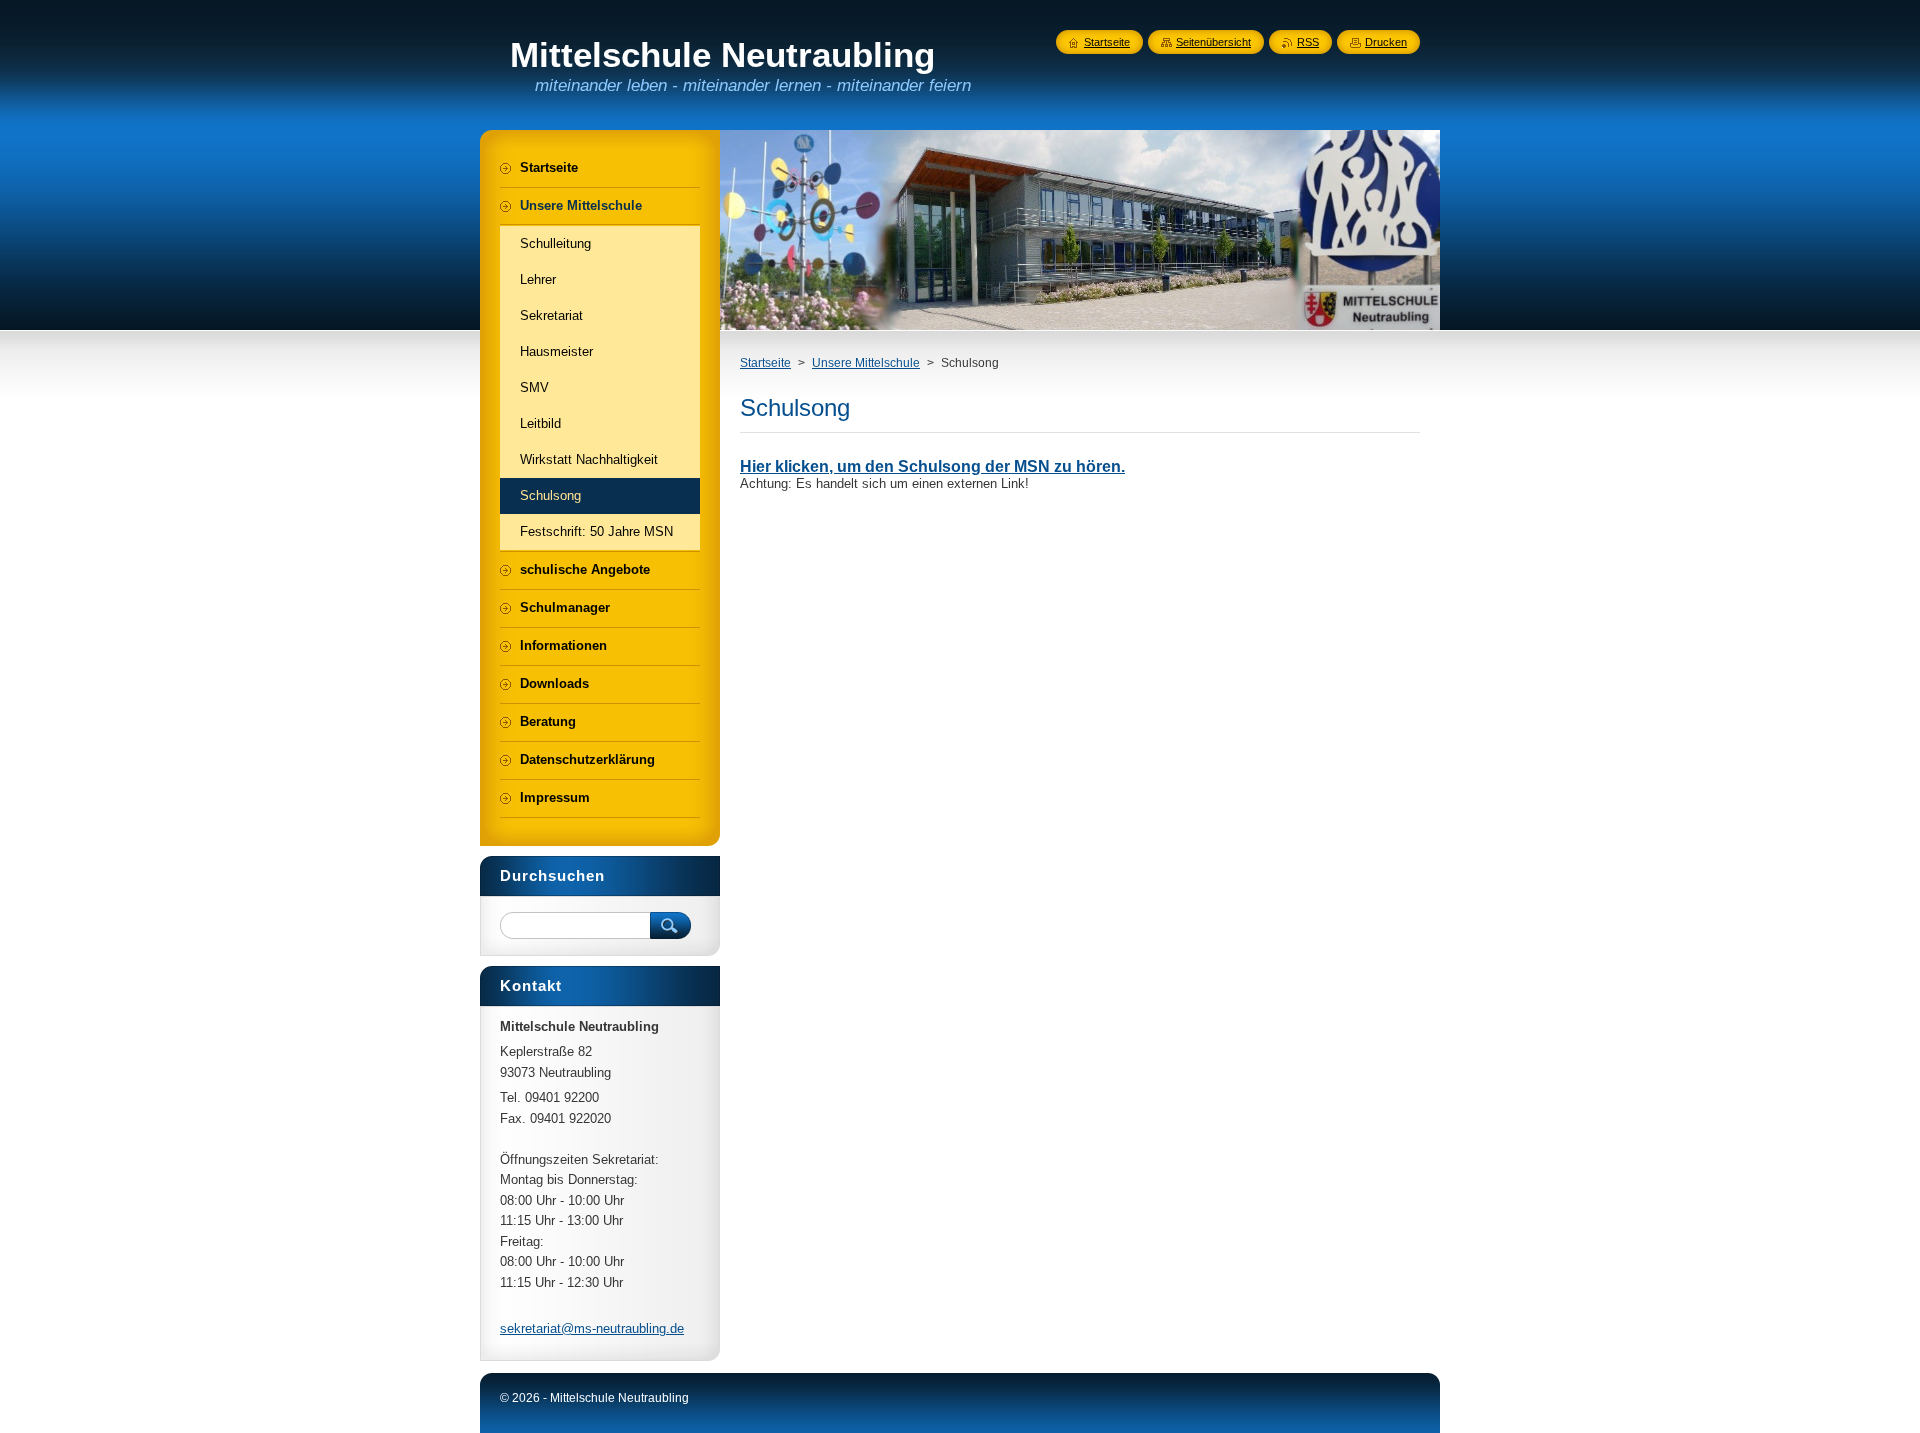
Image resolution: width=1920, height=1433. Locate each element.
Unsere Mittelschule (866, 363)
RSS (1308, 42)
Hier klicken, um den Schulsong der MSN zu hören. (932, 466)
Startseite (765, 363)
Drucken (1386, 42)
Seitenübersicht (1213, 42)
